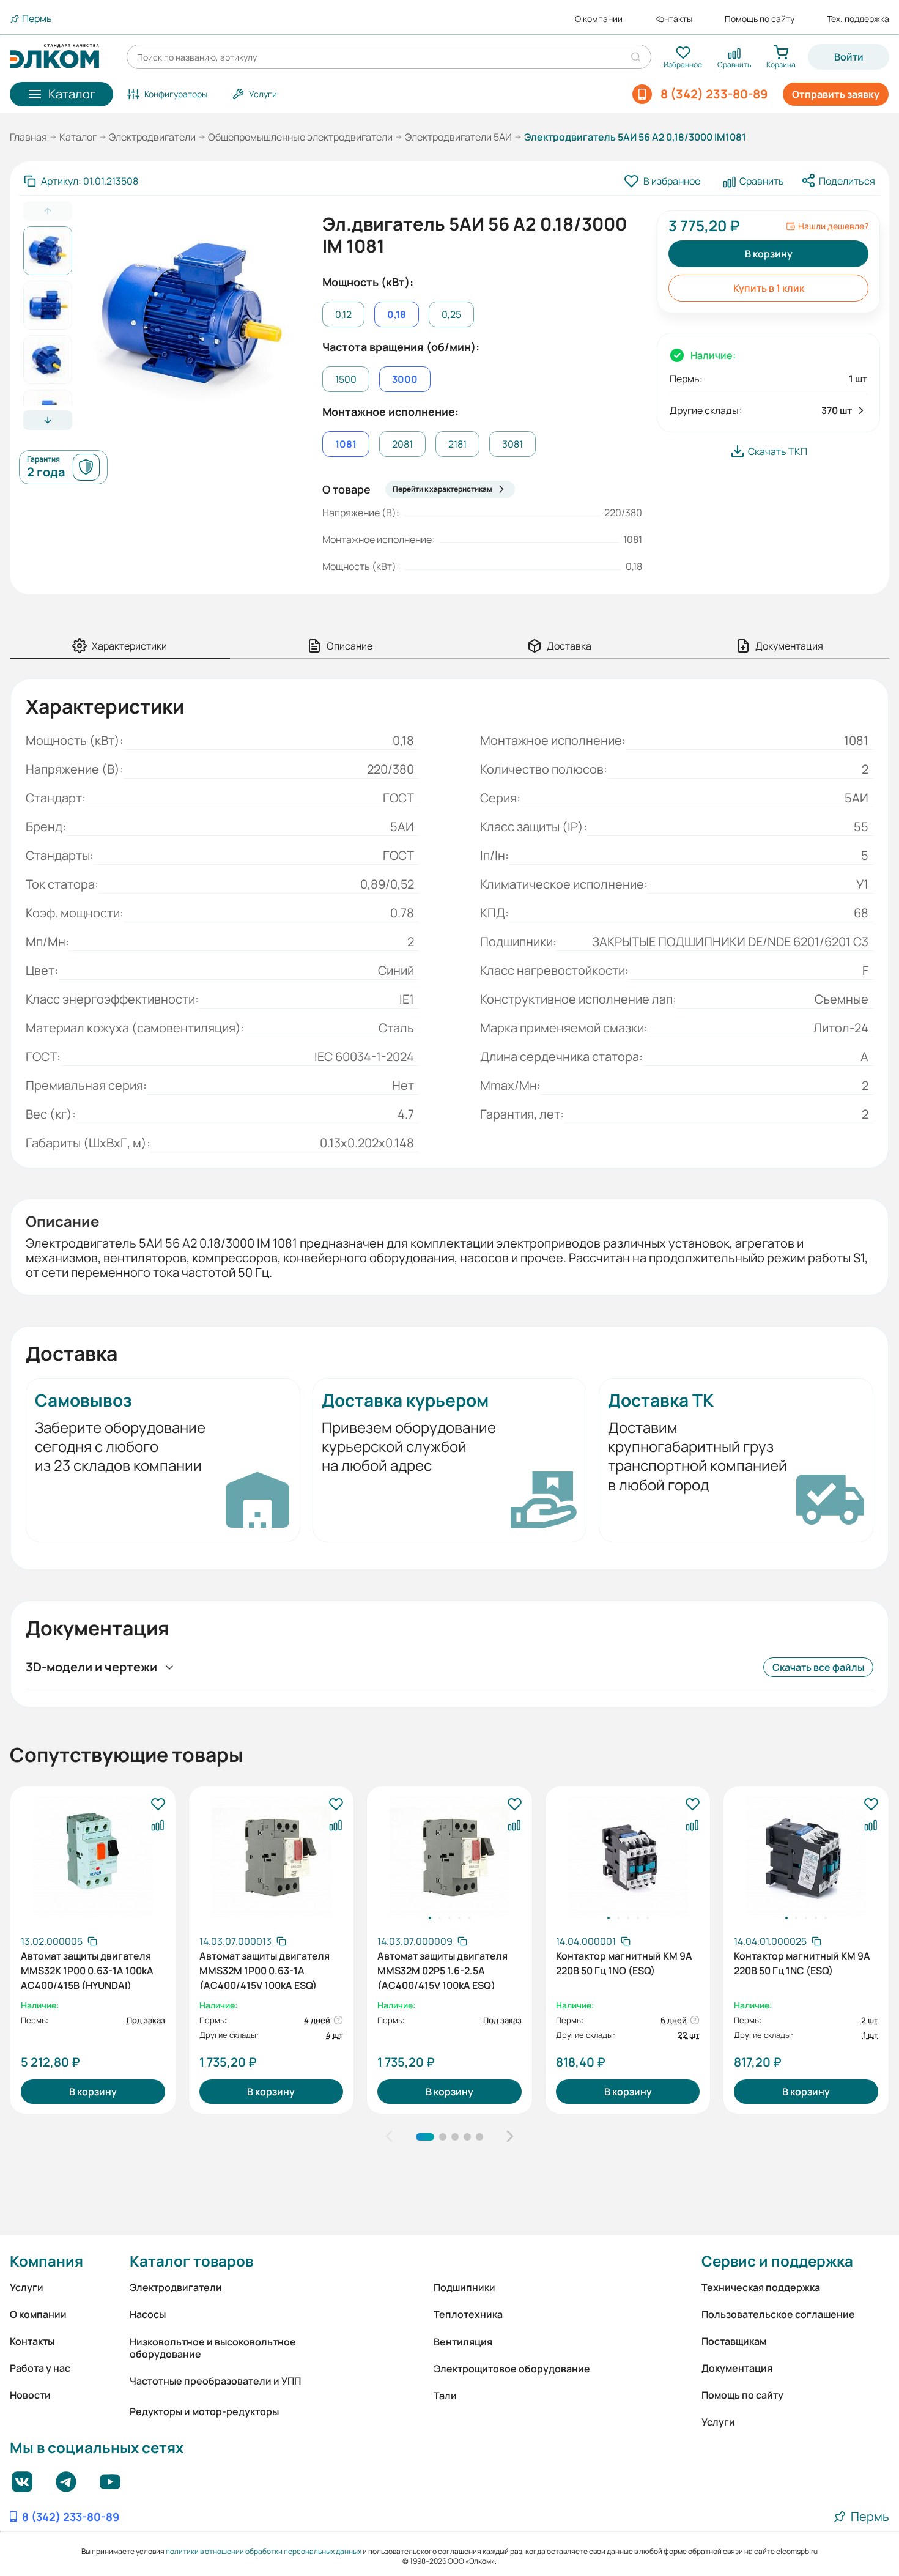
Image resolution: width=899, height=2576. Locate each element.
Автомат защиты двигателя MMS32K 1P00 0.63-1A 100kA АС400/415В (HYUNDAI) (87, 1969)
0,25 (451, 314)
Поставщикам (734, 2341)
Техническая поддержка (761, 2287)
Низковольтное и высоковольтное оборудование (213, 2348)
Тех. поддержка (858, 19)
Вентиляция (463, 2342)
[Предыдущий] (389, 2137)
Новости (30, 2395)
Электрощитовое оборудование (512, 2369)
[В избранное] (158, 1805)
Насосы (148, 2314)
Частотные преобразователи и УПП (215, 2381)
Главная (28, 137)
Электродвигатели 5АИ (458, 137)
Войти (849, 57)
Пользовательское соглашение (778, 2314)
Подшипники (464, 2287)
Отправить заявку (836, 94)
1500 (346, 379)
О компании (599, 19)
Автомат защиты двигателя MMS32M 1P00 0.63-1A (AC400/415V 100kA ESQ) (265, 1969)
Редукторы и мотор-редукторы (204, 2411)
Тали (445, 2396)
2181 (457, 444)
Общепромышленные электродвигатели (300, 137)
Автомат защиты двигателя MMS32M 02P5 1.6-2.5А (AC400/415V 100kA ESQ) (442, 1969)
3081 (512, 444)
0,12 (343, 314)
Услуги (27, 2287)
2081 (402, 444)
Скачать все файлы (818, 1667)
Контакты (674, 19)
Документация (737, 2368)
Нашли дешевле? (833, 226)
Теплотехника (468, 2314)
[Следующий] (510, 2137)
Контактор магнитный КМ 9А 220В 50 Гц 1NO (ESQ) (624, 1963)
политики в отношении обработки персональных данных (264, 2551)
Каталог (78, 137)
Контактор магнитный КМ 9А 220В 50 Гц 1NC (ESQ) (802, 1963)
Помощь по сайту (760, 19)
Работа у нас (40, 2368)
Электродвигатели (152, 137)
